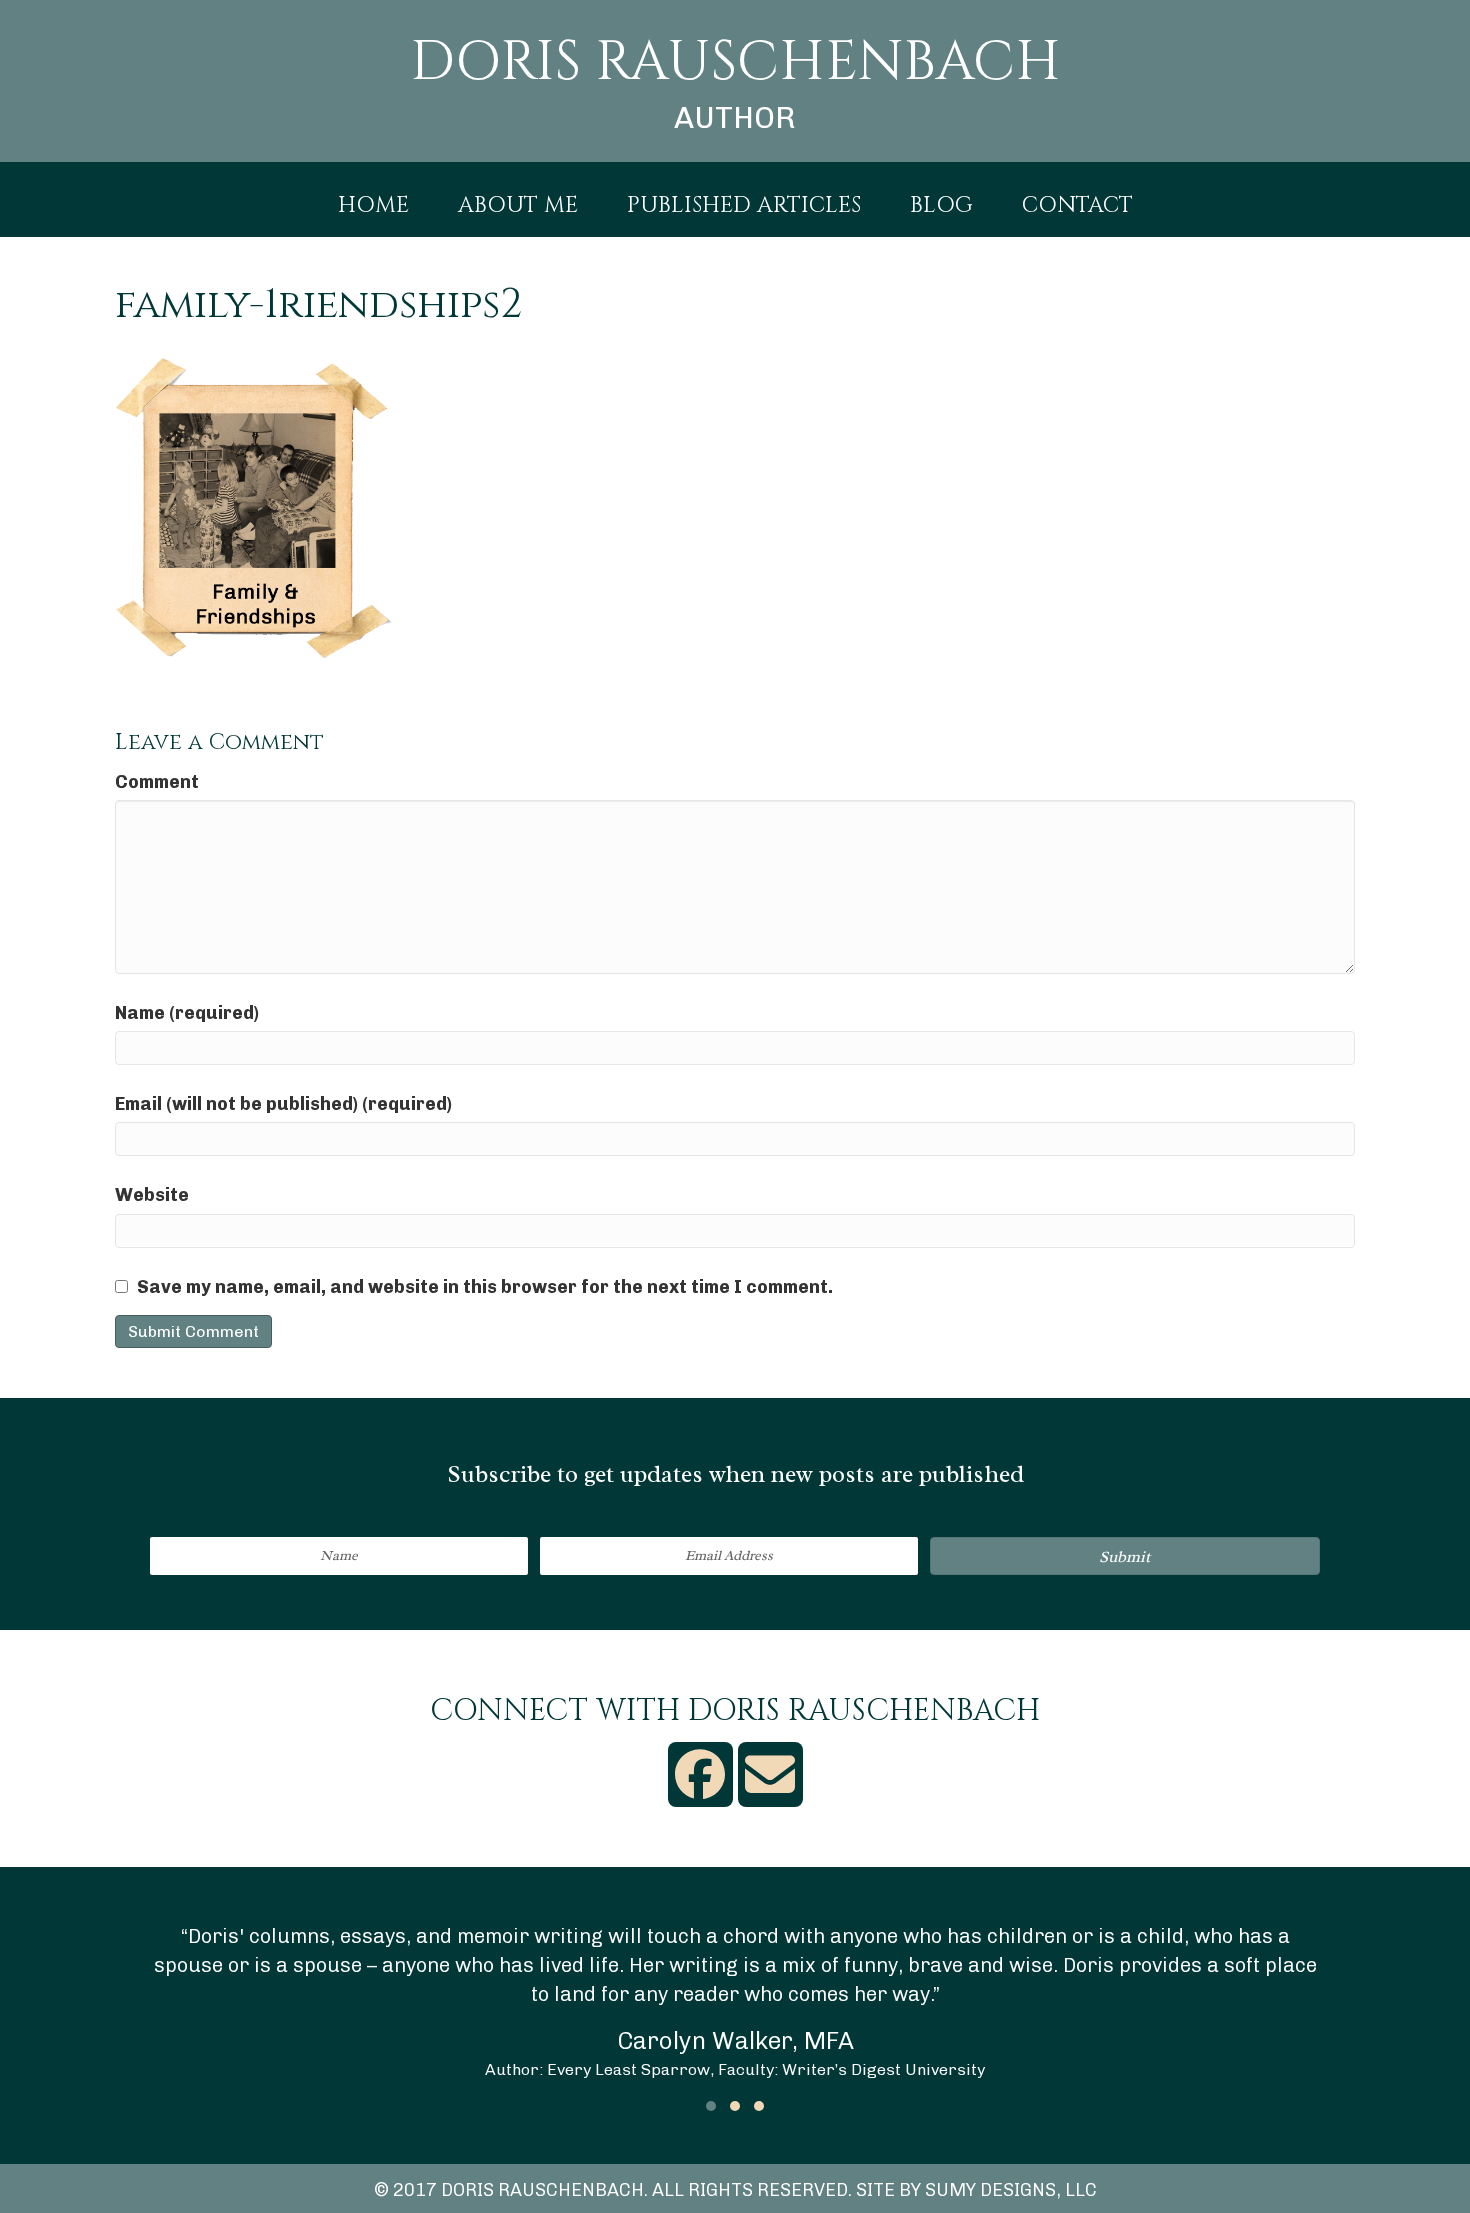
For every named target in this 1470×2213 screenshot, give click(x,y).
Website (152, 1195)
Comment (157, 782)
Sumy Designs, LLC (1011, 2190)
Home (373, 206)
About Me (518, 206)
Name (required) (187, 1013)
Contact (1077, 206)
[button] (1125, 1556)
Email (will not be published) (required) (283, 1104)
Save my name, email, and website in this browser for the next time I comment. (485, 1287)
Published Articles (744, 206)
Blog (941, 206)
